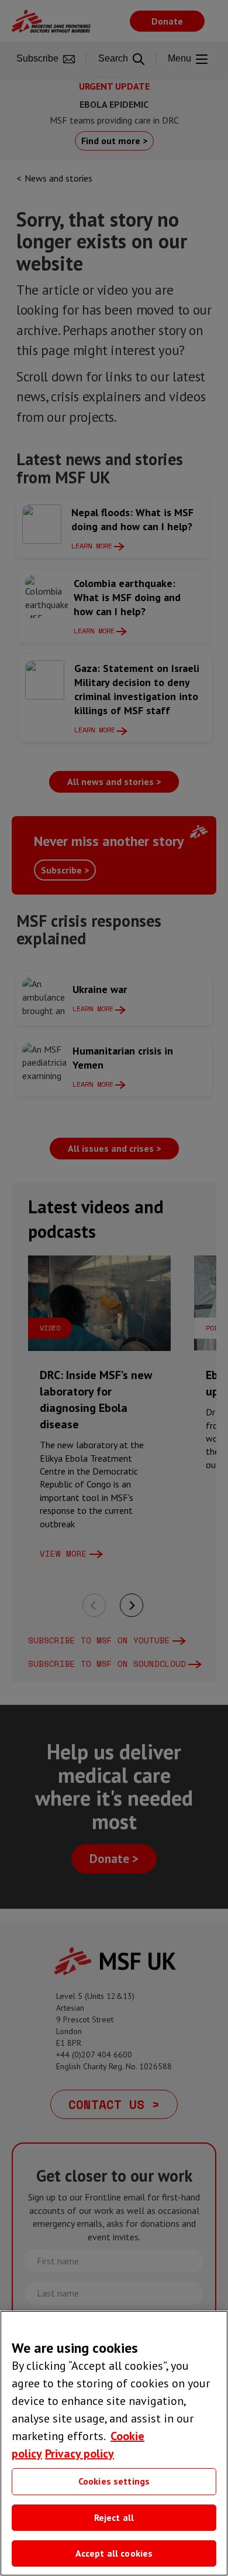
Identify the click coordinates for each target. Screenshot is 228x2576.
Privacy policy (80, 2454)
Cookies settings (114, 2481)
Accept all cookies (114, 2553)
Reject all (114, 2517)
